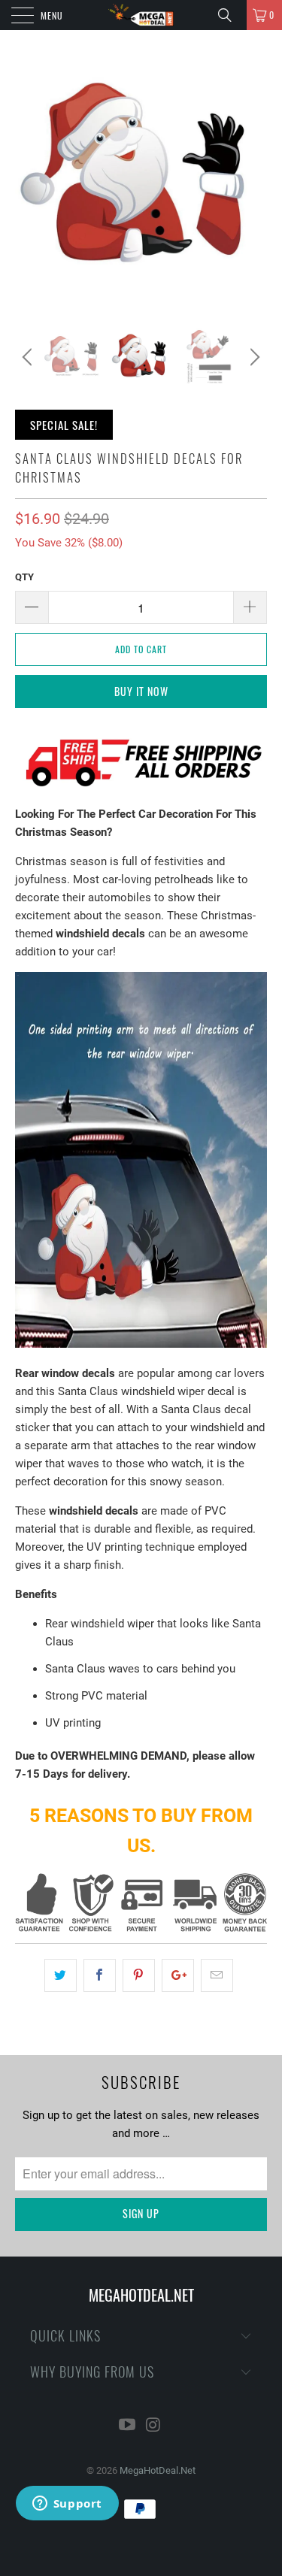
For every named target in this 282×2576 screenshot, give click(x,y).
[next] (253, 357)
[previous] (29, 357)
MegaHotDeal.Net (158, 2470)
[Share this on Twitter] (61, 1975)
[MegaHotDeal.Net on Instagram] (153, 2426)
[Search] (230, 15)
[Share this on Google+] (178, 1975)
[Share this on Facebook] (100, 1975)
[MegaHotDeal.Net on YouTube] (127, 2426)
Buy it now (141, 691)
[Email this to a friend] (217, 1975)
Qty (24, 577)
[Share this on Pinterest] (139, 1975)
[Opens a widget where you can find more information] (67, 2505)
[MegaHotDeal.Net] (141, 15)
